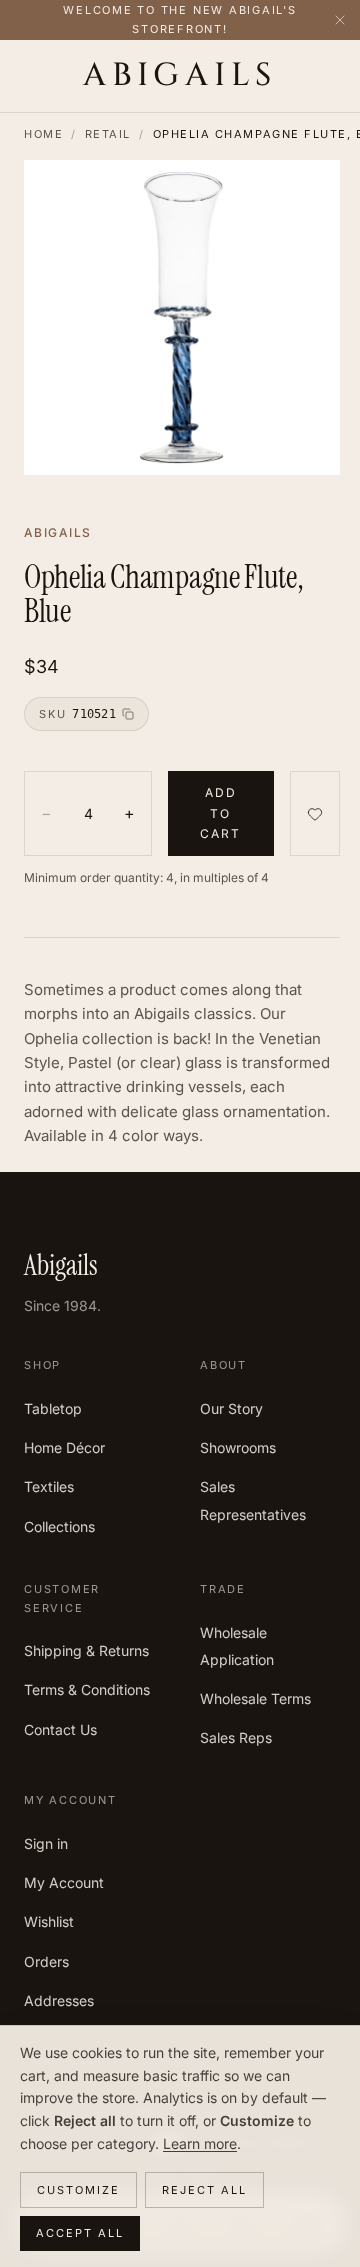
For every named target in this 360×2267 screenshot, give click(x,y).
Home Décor (64, 1447)
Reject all (204, 2190)
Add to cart (221, 813)
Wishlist (49, 1921)
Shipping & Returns (86, 1650)
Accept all (80, 2233)
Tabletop (53, 1408)
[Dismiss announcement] (340, 20)
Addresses (59, 2000)
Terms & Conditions (87, 1689)
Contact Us (60, 1729)
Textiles (49, 1486)
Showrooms (238, 1447)
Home (43, 134)
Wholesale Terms (255, 1698)
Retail (108, 134)
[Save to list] (315, 813)
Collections (59, 1526)
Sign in (46, 1843)
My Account (64, 1882)
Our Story (231, 1408)
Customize (78, 2190)
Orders (46, 1961)
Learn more (200, 2143)
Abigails (180, 76)
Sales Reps (236, 1737)
